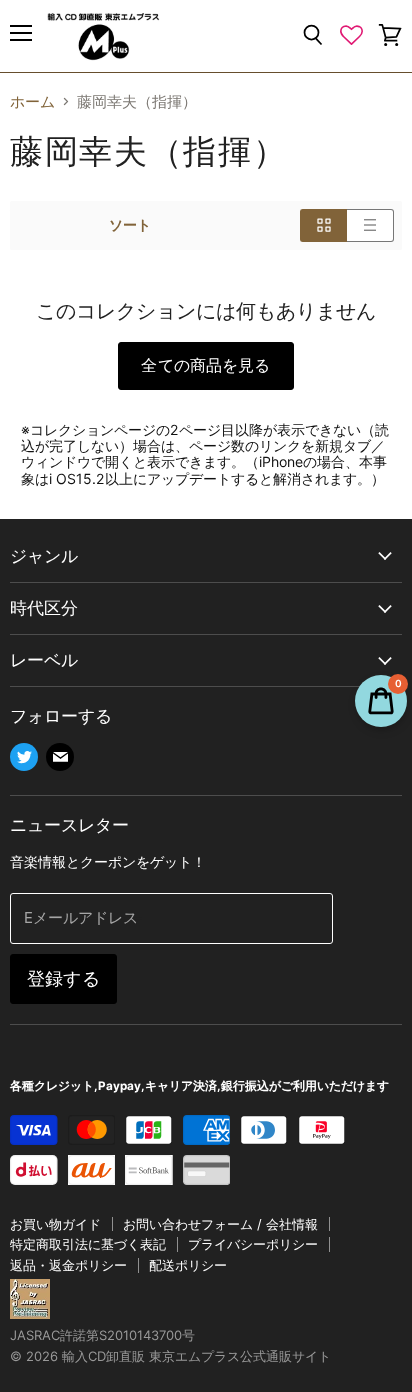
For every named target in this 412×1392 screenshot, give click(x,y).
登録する (63, 978)
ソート (130, 225)
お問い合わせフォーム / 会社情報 (220, 1224)
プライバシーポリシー (253, 1244)
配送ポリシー (188, 1265)
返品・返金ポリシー (68, 1265)
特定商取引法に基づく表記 (88, 1244)
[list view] (370, 225)
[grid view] (323, 225)
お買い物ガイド (55, 1224)
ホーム (32, 101)
